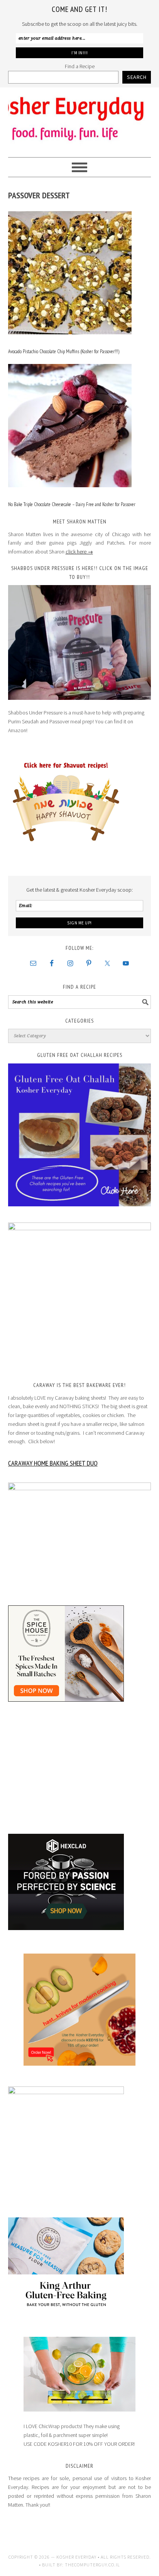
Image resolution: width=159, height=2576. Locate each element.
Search (137, 77)
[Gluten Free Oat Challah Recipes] (80, 1135)
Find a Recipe (80, 66)
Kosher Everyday (80, 119)
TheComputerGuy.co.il (92, 2565)
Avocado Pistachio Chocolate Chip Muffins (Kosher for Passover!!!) (64, 351)
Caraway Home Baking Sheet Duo (53, 1463)
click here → (79, 552)
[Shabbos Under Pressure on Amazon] (80, 642)
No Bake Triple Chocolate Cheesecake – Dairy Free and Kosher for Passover (72, 504)
